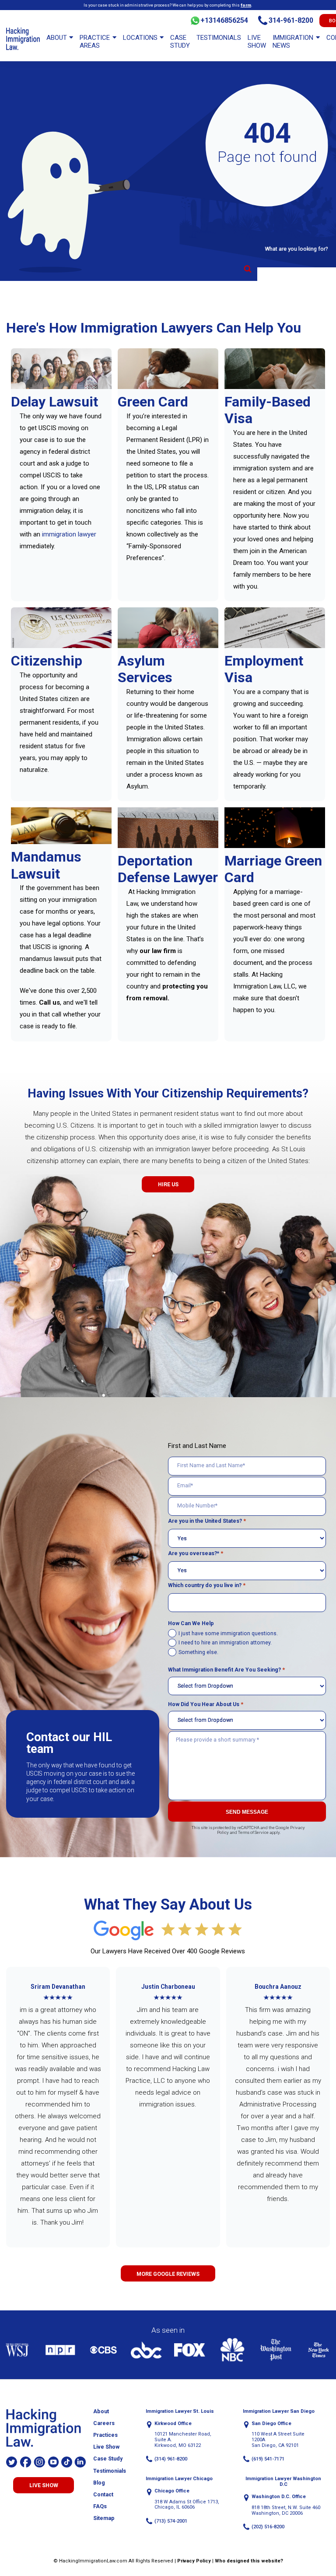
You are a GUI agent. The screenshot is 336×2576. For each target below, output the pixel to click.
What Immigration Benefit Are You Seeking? (226, 1670)
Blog (99, 2483)
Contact (103, 2495)
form (246, 5)
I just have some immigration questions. (228, 1633)
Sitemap (104, 2518)
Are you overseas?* (196, 1553)
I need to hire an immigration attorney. (225, 1643)
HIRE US (168, 1185)
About (57, 38)
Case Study (180, 42)
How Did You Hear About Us (206, 1704)
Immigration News (293, 42)
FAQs (100, 2506)
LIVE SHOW (44, 2485)
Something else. (198, 1652)
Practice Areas (95, 42)
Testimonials (219, 38)
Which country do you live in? (207, 1585)
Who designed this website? (249, 2561)
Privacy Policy (194, 2561)
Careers (104, 2423)
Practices (105, 2435)
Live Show (257, 42)
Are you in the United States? (207, 1521)
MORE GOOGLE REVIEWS (168, 2274)
